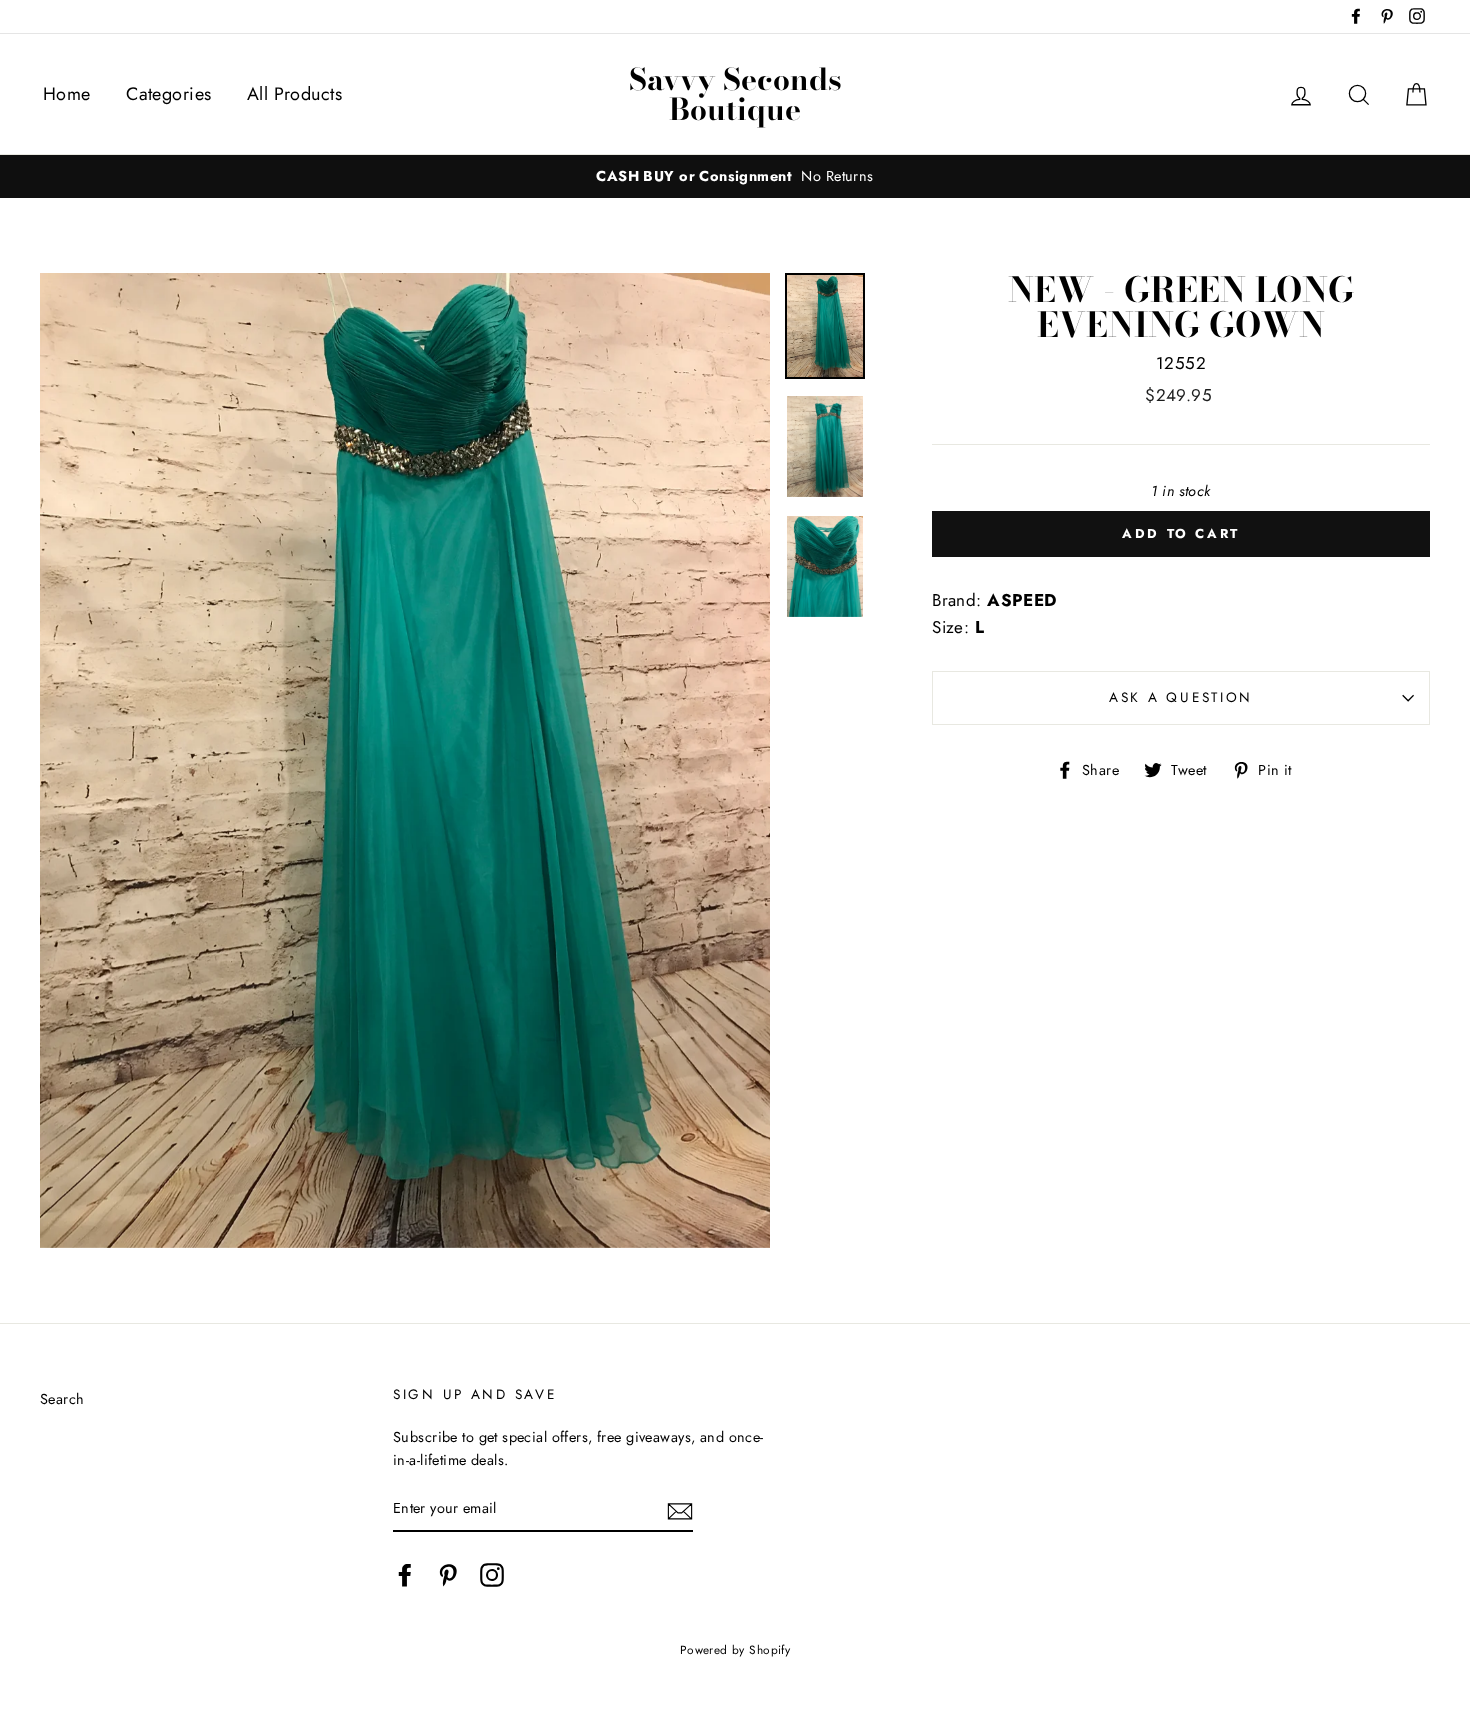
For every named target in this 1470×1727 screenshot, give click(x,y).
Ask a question (1181, 697)
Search (62, 1399)
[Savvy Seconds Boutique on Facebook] (405, 1574)
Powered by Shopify (735, 1649)
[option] (735, 176)
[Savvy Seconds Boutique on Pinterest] (448, 1574)
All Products (294, 94)
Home (67, 94)
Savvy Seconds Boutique (735, 94)
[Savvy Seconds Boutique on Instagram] (492, 1574)
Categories (168, 94)
